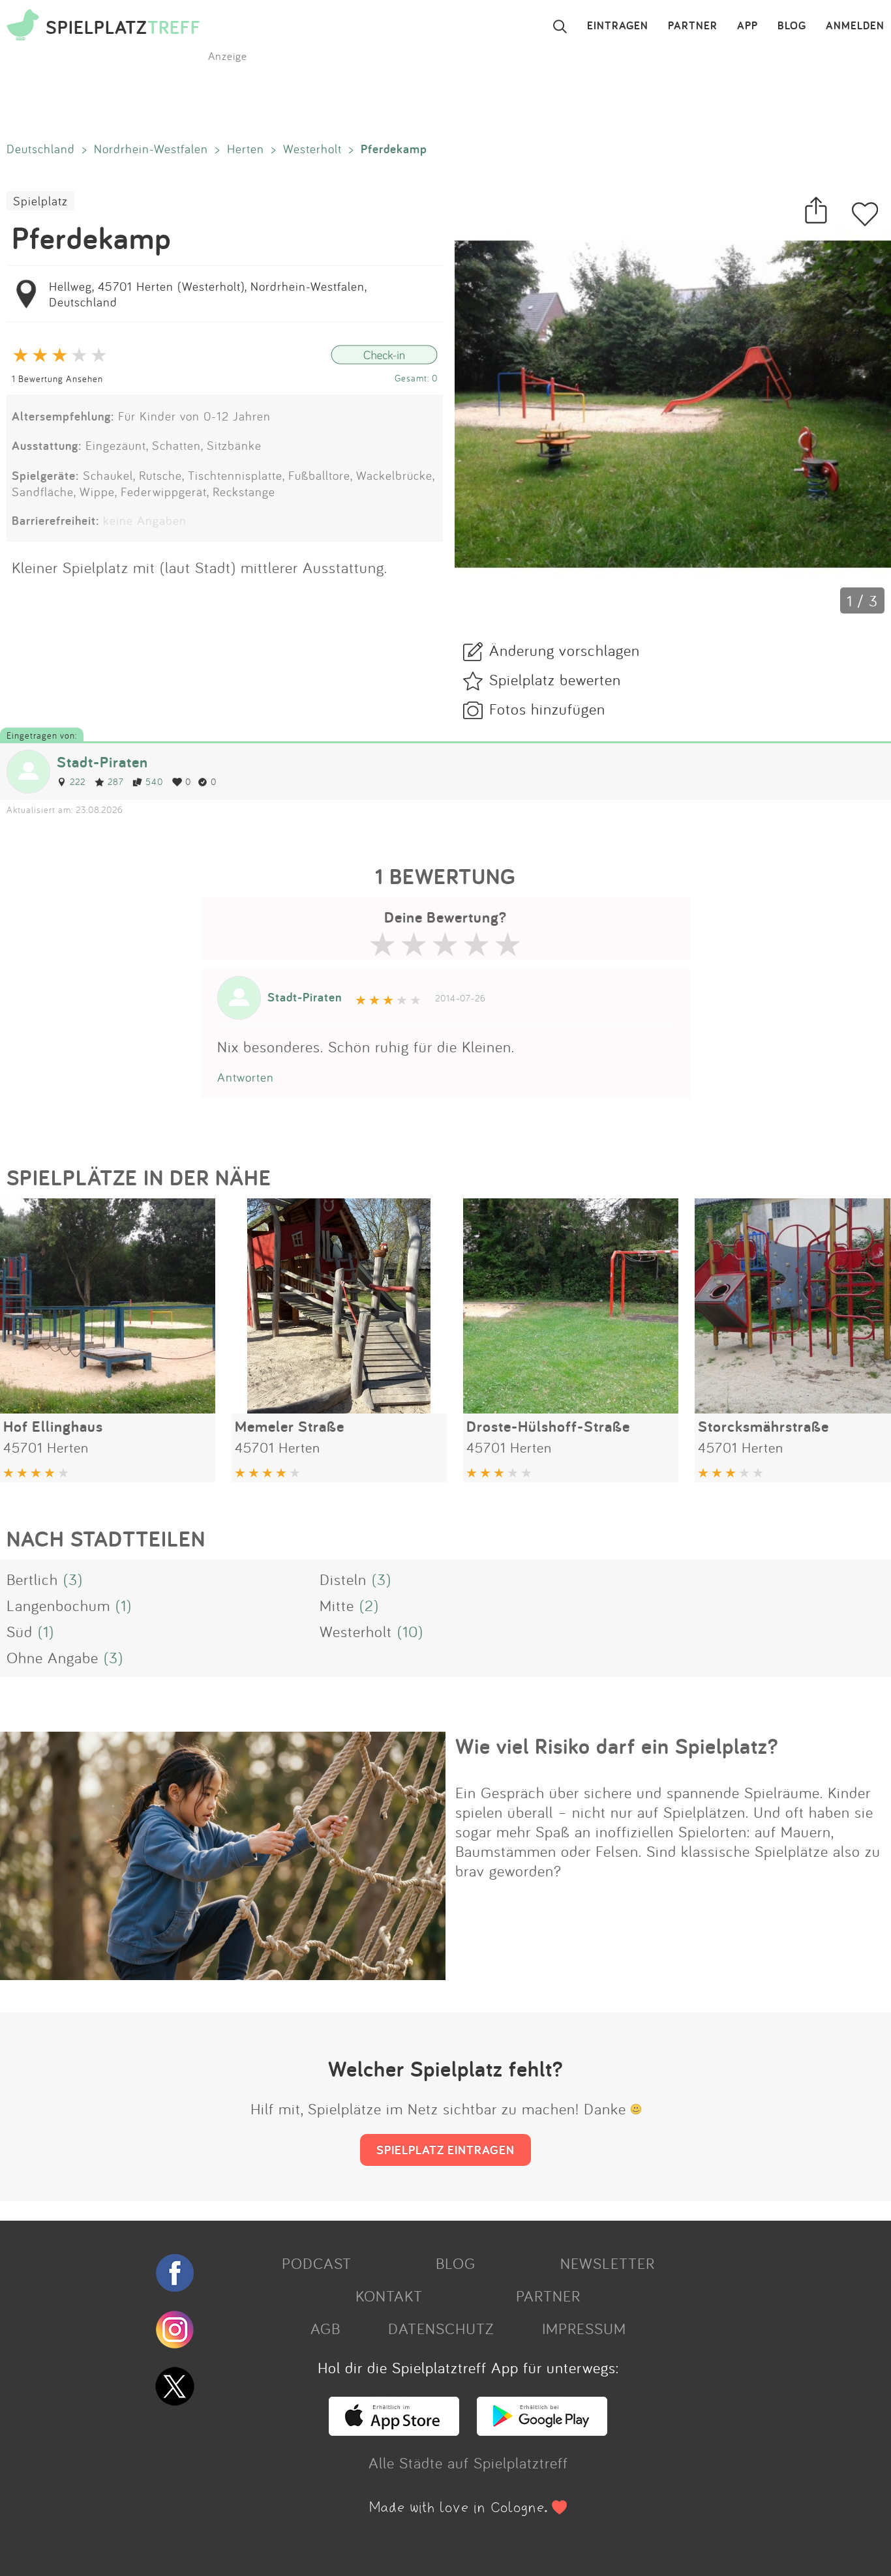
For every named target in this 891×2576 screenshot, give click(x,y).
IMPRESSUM (584, 2328)
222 (78, 781)
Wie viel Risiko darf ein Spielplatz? (617, 1746)
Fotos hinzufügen (547, 709)
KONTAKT (389, 2296)
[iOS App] (394, 2430)
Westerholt (312, 149)
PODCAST (317, 2263)
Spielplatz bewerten (555, 679)
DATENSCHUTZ (441, 2328)
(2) (369, 1605)
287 (115, 781)
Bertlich (32, 1579)
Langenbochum (58, 1605)
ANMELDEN (855, 26)
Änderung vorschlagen (565, 650)
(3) (73, 1579)
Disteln (343, 1579)
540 (154, 781)
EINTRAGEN (618, 26)
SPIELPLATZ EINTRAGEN (445, 2150)
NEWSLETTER (608, 2263)
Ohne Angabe (53, 1657)
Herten (246, 149)
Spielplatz (40, 201)
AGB (325, 2328)
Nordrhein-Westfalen (151, 149)
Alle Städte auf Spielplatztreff (468, 2463)
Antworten (246, 1077)
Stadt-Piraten (102, 762)
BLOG (792, 26)
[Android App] (542, 2430)
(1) (124, 1605)
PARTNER (693, 26)
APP (748, 26)
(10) (410, 1631)
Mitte (337, 1605)
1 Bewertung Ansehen (57, 378)
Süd (20, 1631)
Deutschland (41, 149)
